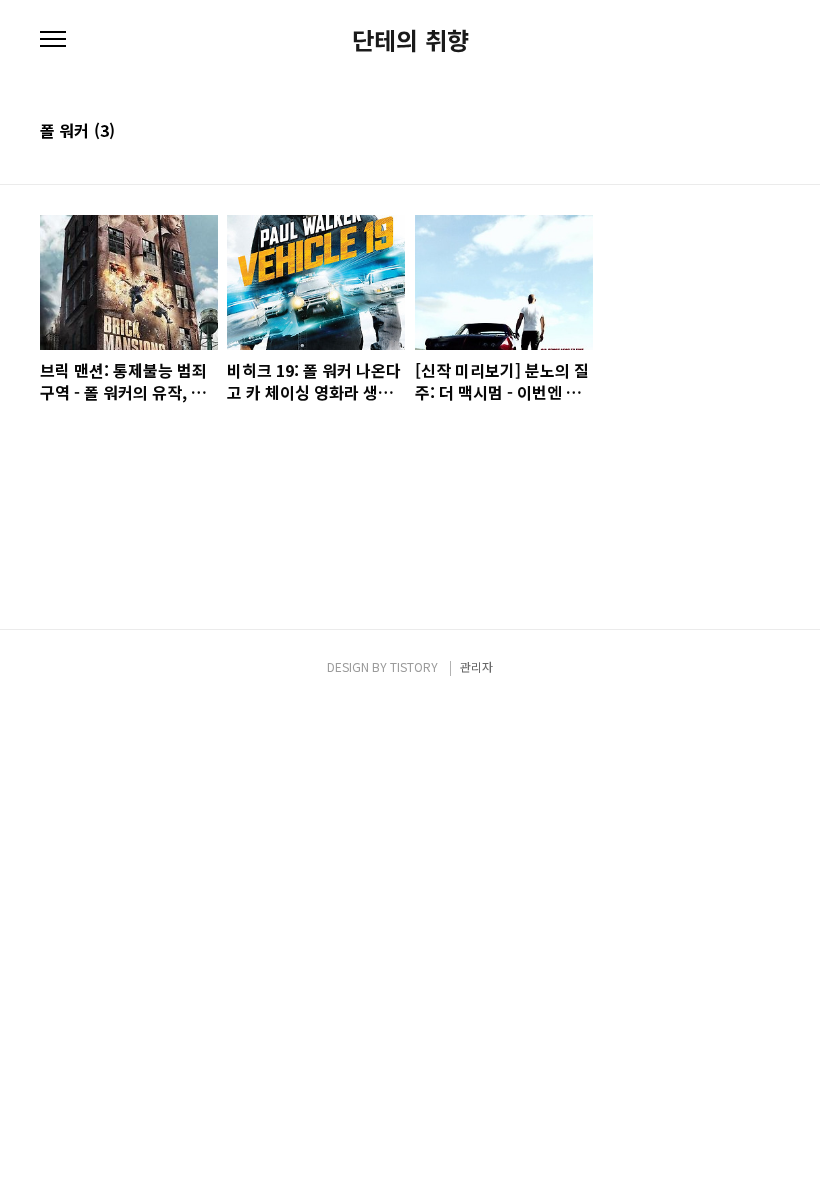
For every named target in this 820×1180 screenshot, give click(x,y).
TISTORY (414, 666)
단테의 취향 (410, 40)
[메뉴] (53, 40)
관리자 (476, 666)
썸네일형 (740, 132)
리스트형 (768, 132)
